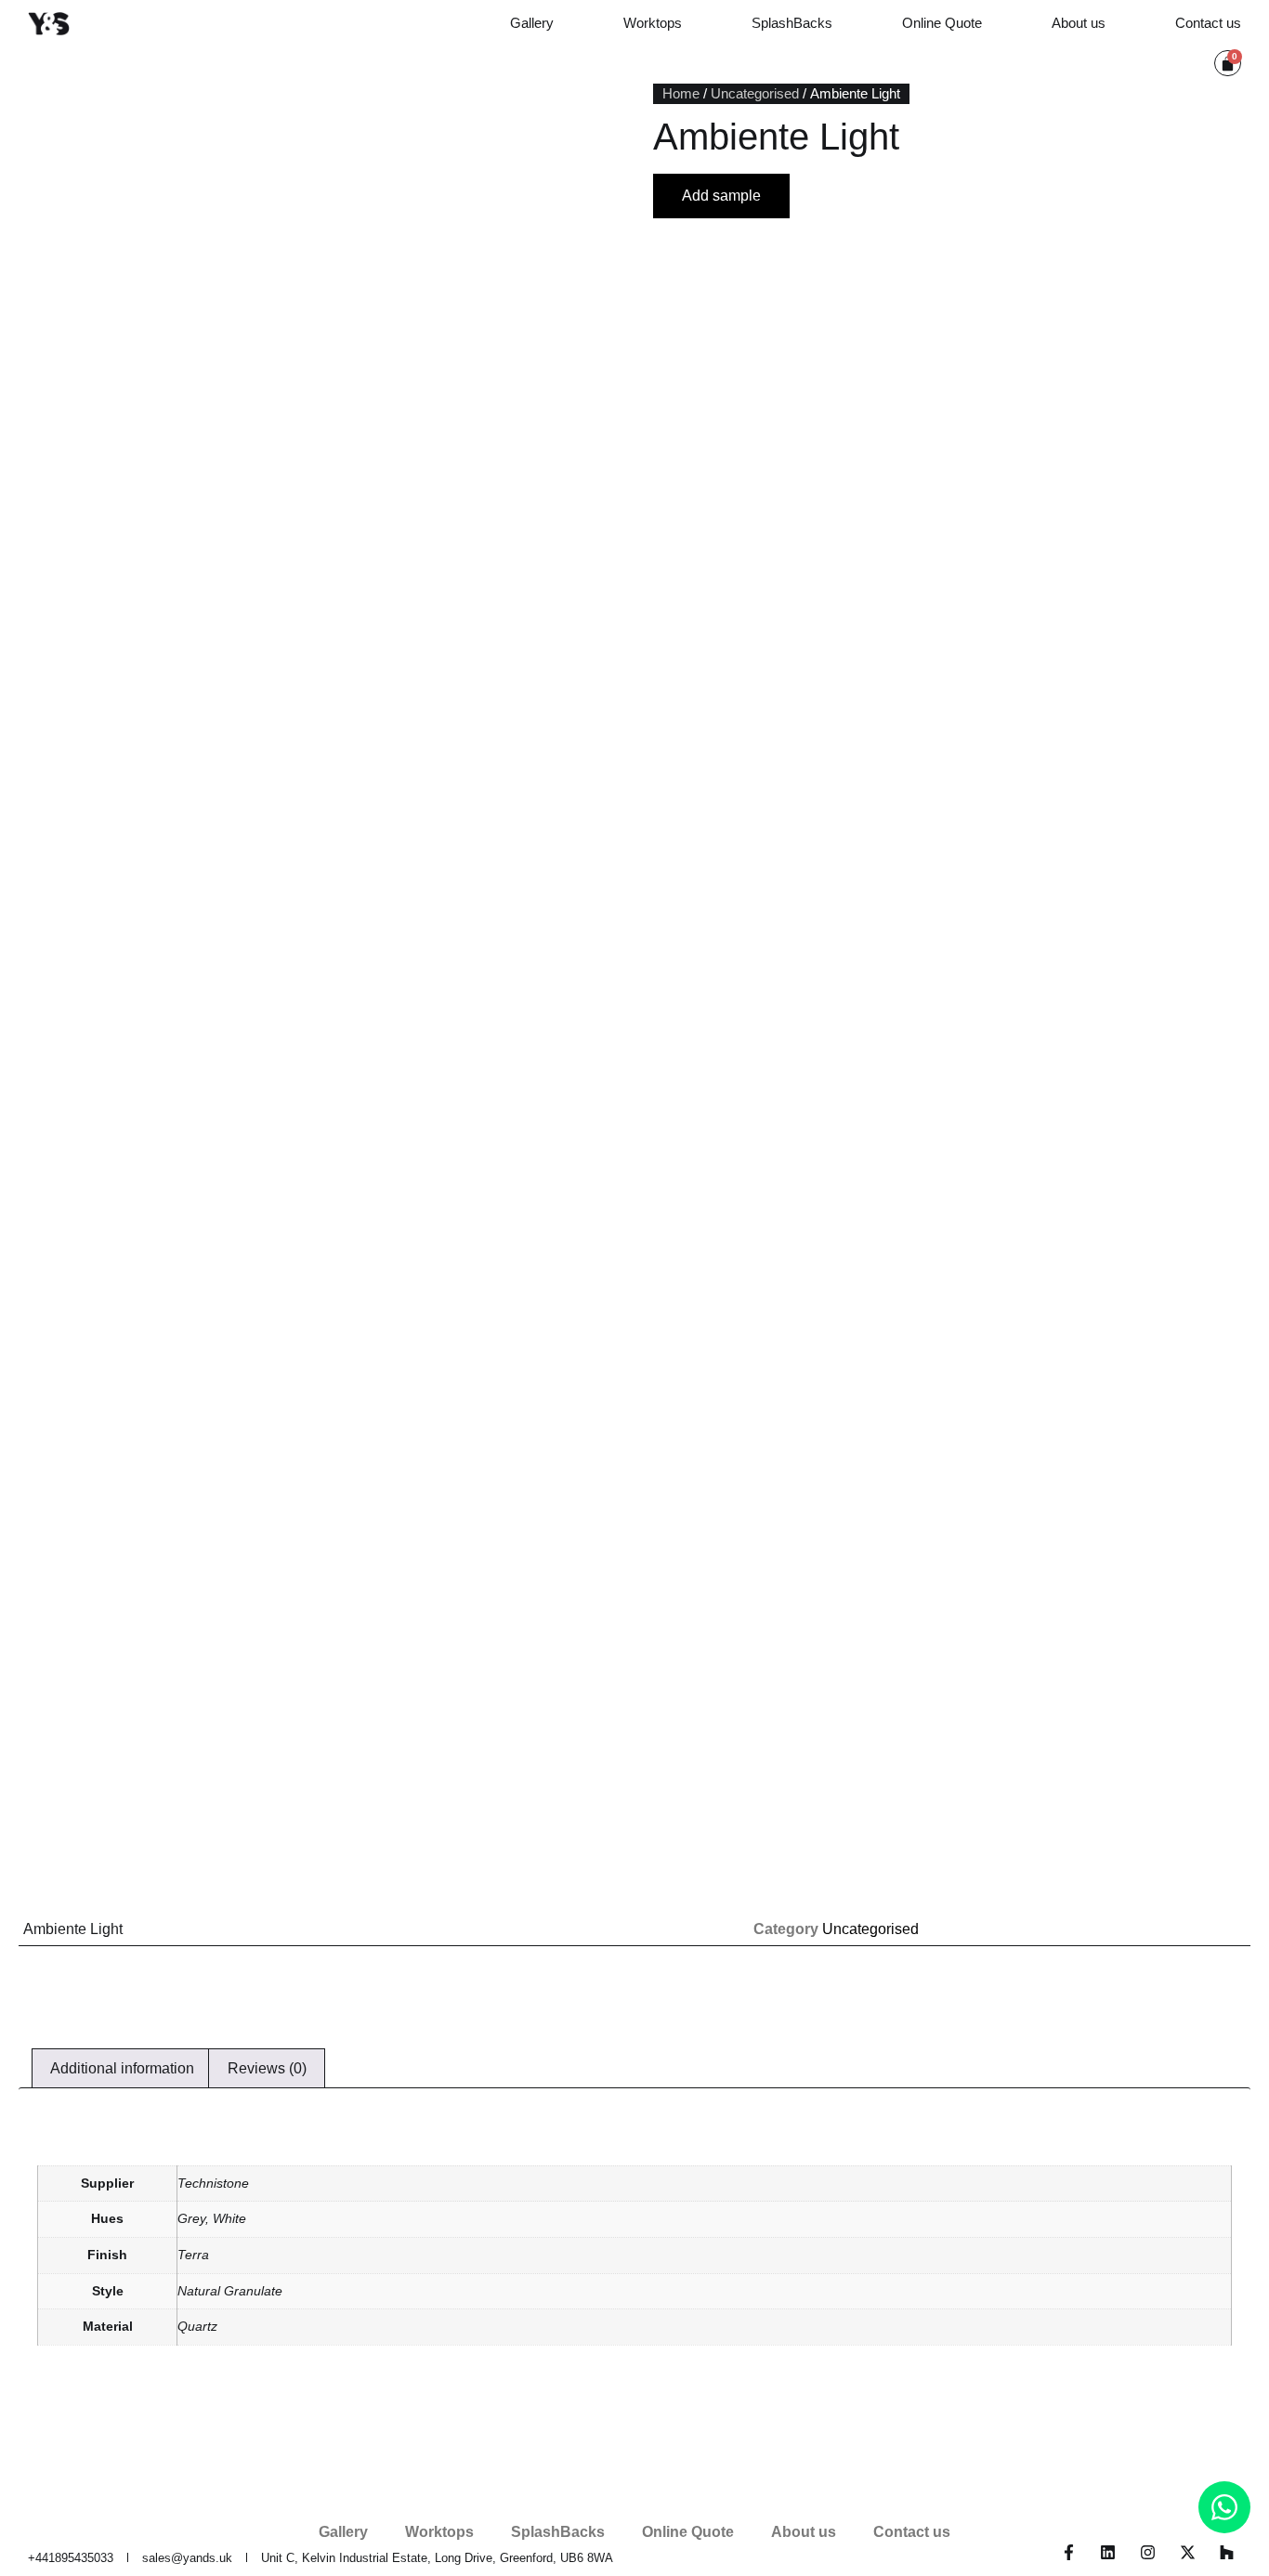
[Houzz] (1227, 2552)
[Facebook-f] (1069, 2552)
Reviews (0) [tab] (267, 2068)
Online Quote (942, 23)
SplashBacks (792, 23)
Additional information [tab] (122, 2068)
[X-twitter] (1188, 2552)
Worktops (653, 23)
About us (1079, 23)
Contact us (1208, 23)
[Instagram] (1148, 2552)
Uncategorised (755, 94)
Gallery (532, 23)
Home (681, 94)
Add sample (721, 196)
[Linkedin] (1109, 2552)
